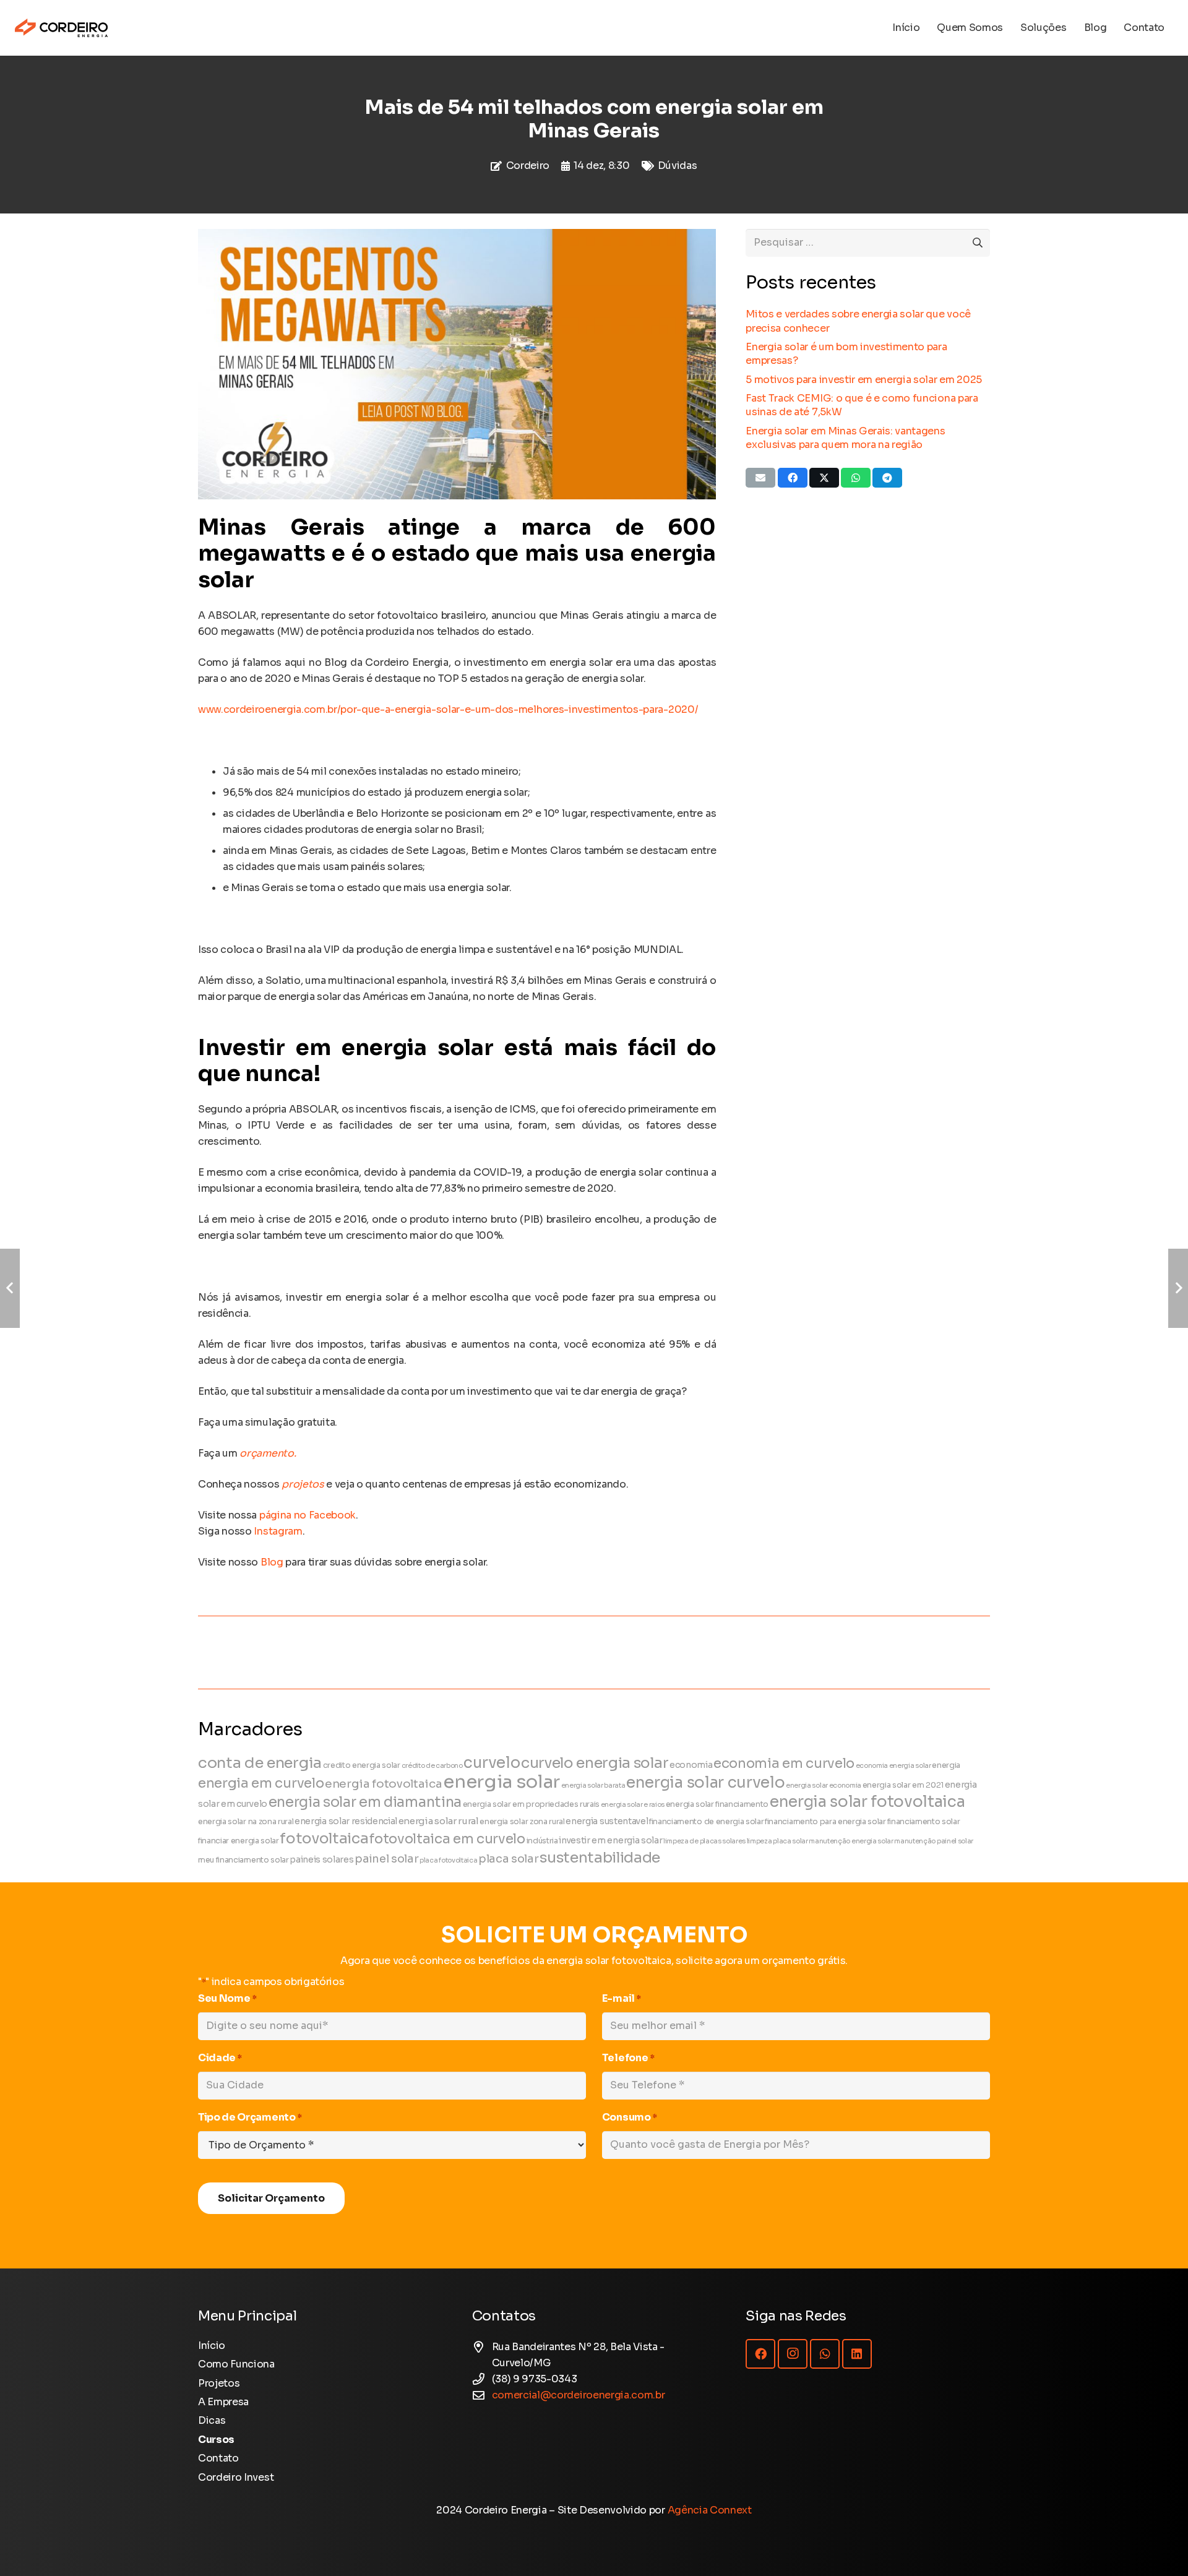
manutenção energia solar (851, 1841)
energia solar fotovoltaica (867, 1802)
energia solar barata (593, 1786)
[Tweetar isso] (824, 478)
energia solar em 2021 (903, 1785)
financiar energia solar (239, 1841)
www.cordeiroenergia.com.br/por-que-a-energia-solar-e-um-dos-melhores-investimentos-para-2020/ (448, 709)
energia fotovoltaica (384, 1784)
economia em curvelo (784, 1763)
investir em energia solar (610, 1841)
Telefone (628, 2058)
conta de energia (260, 1763)
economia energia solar (893, 1766)
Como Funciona (236, 2364)
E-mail (622, 1998)
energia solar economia (824, 1786)
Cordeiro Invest (236, 2477)
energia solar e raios (633, 1805)
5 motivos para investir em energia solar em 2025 (864, 380)
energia (946, 1765)
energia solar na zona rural (246, 1822)
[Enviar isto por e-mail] (760, 478)
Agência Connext (710, 2510)
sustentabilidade (600, 1858)
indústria (542, 1841)
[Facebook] (760, 2354)
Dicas (212, 2420)
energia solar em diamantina (365, 1802)
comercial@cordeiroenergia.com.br (579, 2395)
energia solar (501, 1782)
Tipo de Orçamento (250, 2117)
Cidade (220, 2058)
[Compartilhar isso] (793, 478)
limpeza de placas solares (704, 1841)
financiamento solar (924, 1822)
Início (212, 2346)
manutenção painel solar (934, 1841)
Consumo (630, 2117)
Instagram (278, 1531)
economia (691, 1765)
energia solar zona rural (522, 1822)
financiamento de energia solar (706, 1822)
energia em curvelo (261, 1783)
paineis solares (321, 1860)
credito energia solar (362, 1765)
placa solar (508, 1859)
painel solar (386, 1859)
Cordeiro (528, 166)
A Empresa (223, 2402)
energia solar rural (439, 1821)
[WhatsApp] (825, 2354)
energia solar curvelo (705, 1782)
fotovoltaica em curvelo (447, 1839)
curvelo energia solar (595, 1763)
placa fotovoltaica (448, 1860)
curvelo (492, 1763)
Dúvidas (678, 166)
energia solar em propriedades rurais (531, 1804)
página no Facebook (308, 1515)
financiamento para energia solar (825, 1822)
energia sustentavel (607, 1821)
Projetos (219, 2383)
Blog (272, 1562)
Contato (218, 2458)
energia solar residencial (346, 1821)
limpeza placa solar (777, 1841)
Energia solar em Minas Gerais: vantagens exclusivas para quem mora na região (845, 438)
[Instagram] (793, 2354)
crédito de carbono (432, 1766)
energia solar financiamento (717, 1804)
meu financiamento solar (243, 1860)
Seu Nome (227, 1998)
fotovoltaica (324, 1838)
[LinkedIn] (857, 2354)
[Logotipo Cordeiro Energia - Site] (61, 28)
